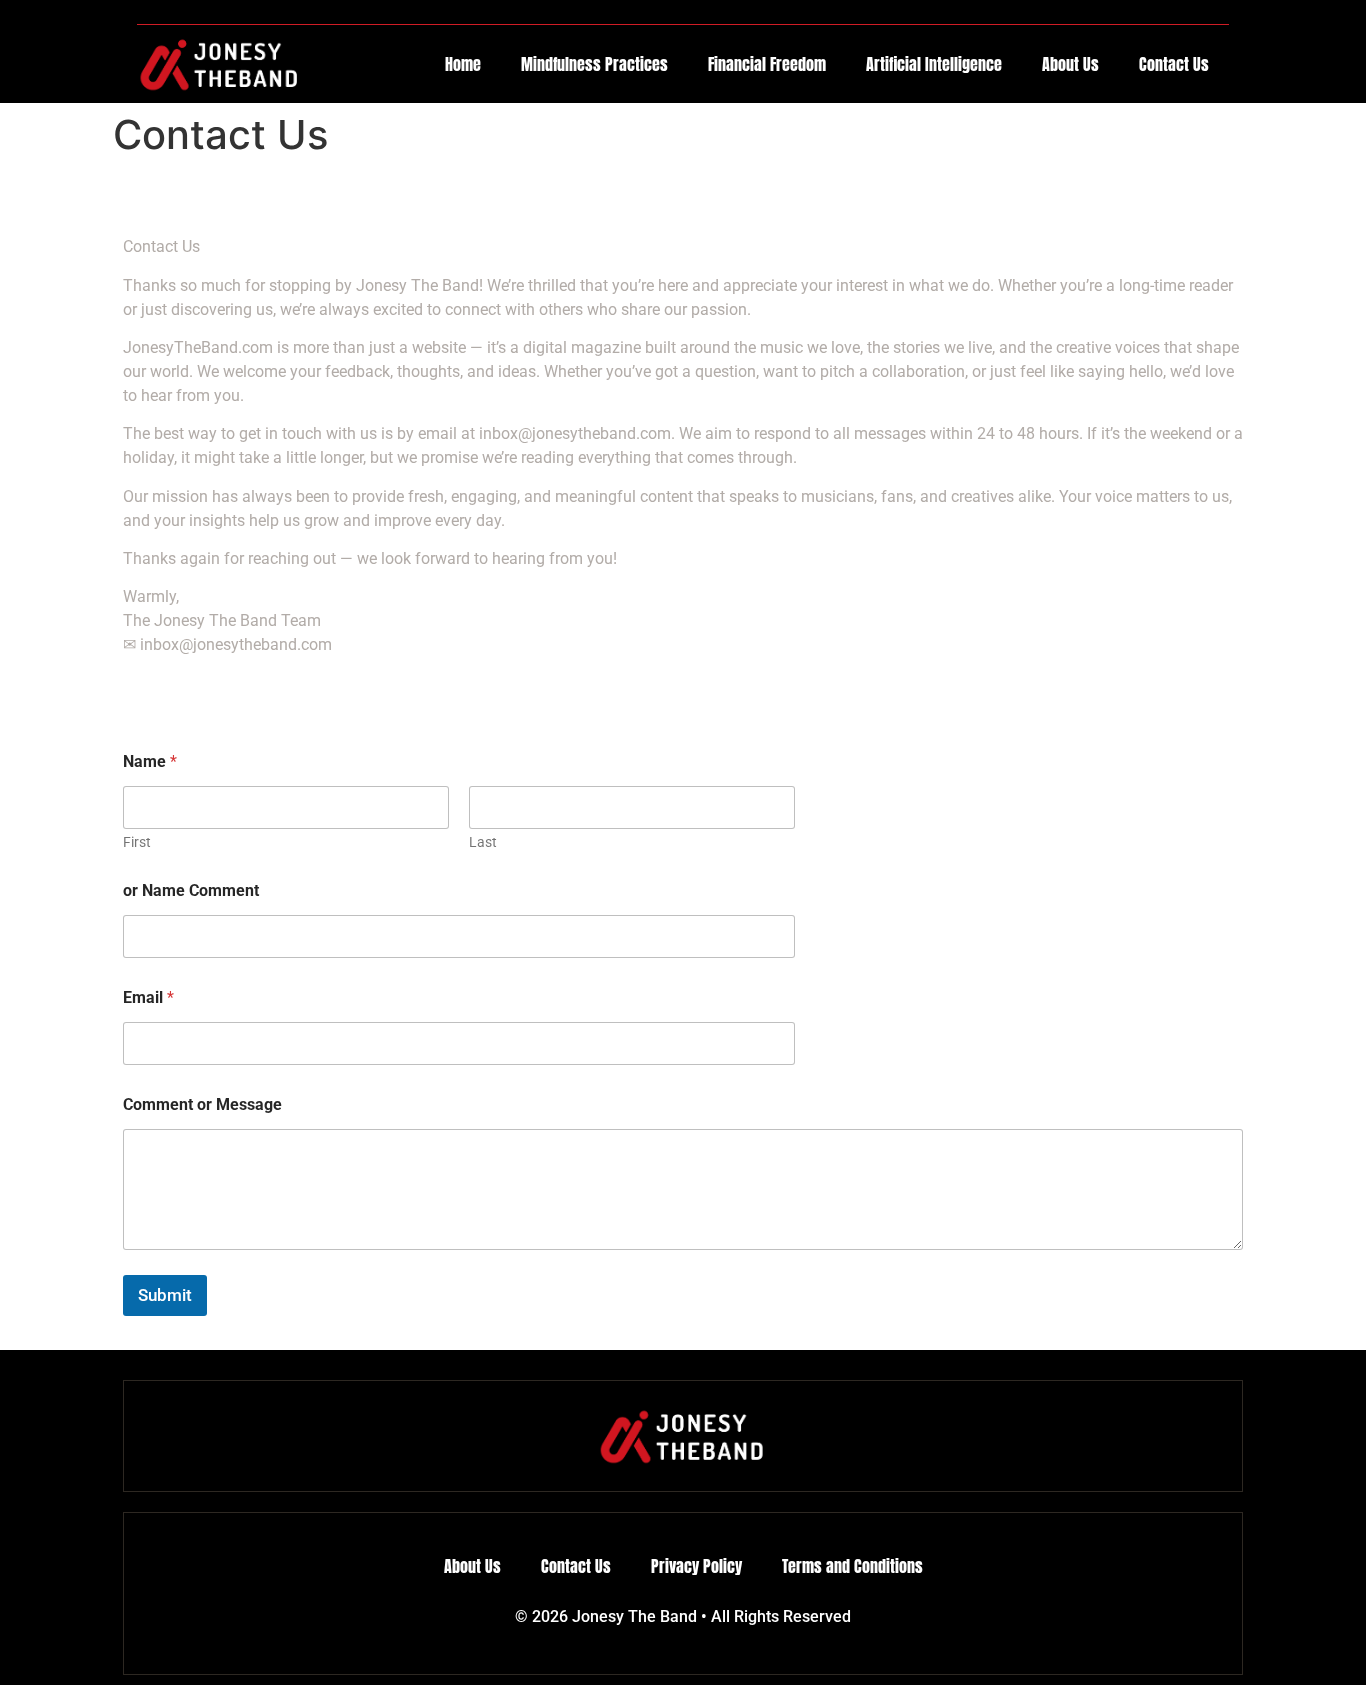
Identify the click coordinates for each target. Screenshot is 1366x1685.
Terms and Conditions (852, 1566)
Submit (165, 1295)
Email (148, 997)
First (137, 842)
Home (463, 64)
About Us (1070, 64)
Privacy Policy (696, 1566)
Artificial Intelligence (934, 64)
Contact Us (1174, 64)
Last (483, 842)
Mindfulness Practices (594, 64)
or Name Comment (191, 890)
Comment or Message (202, 1104)
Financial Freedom (767, 64)
